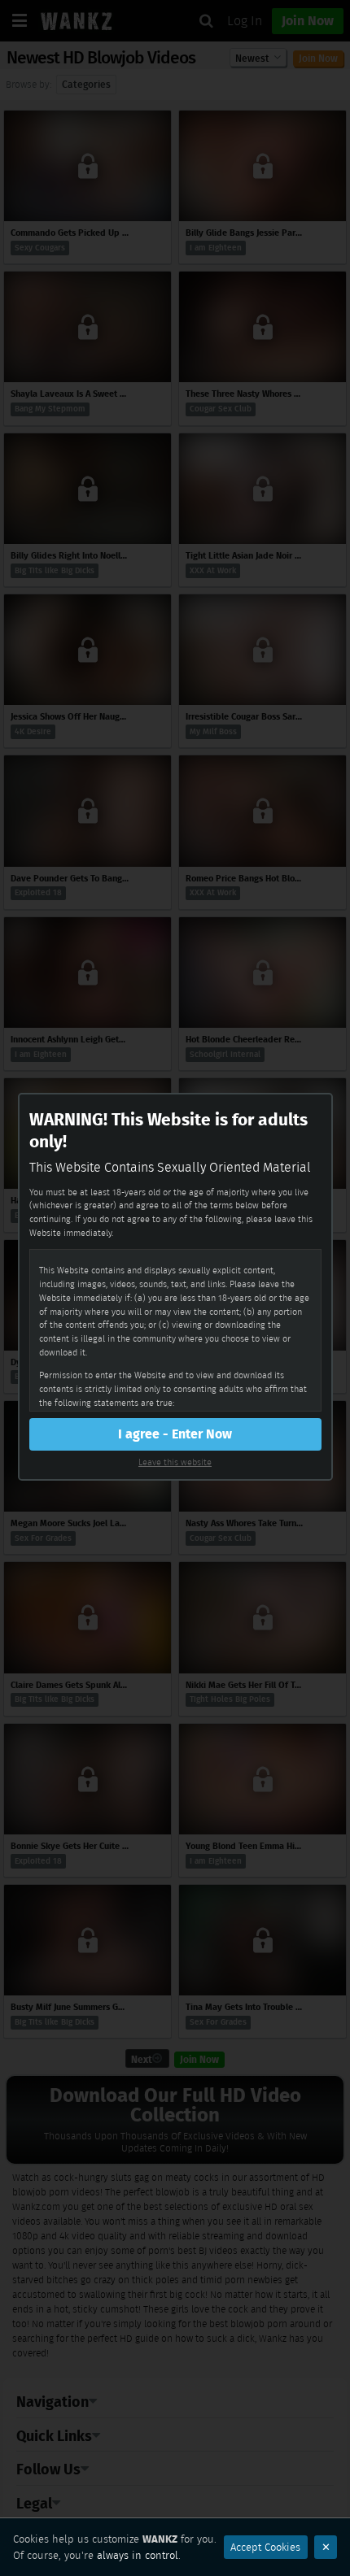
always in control (138, 2555)
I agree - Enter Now (175, 1434)
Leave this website (175, 1462)
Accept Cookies (265, 2547)
